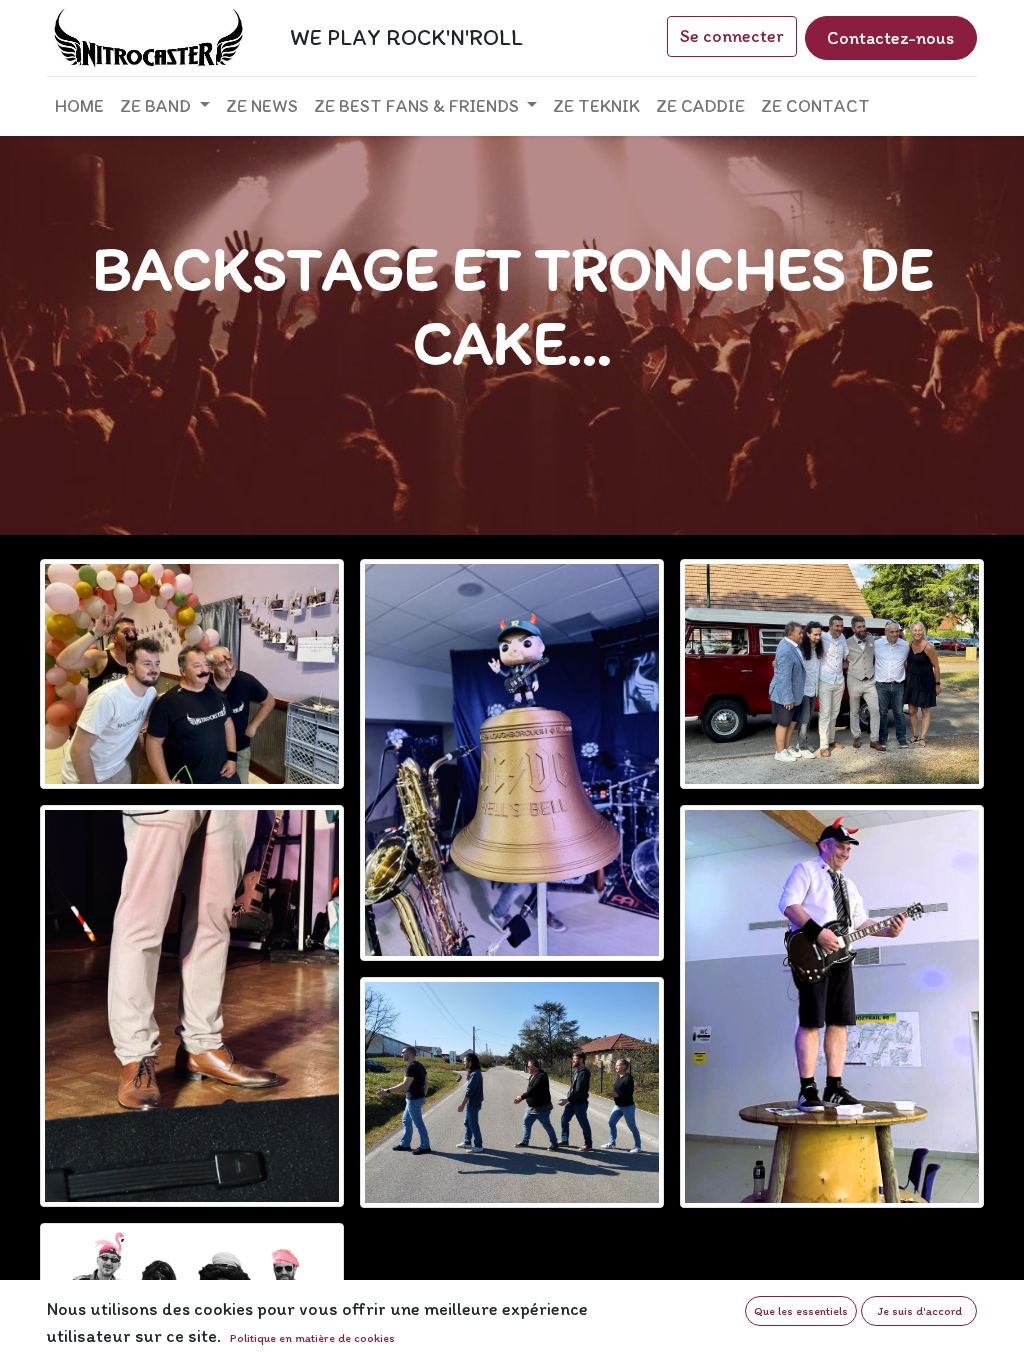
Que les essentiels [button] (801, 1311)
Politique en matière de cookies (312, 1338)
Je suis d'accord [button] (919, 1311)
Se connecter (732, 36)
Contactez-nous (890, 38)
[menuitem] (79, 106)
